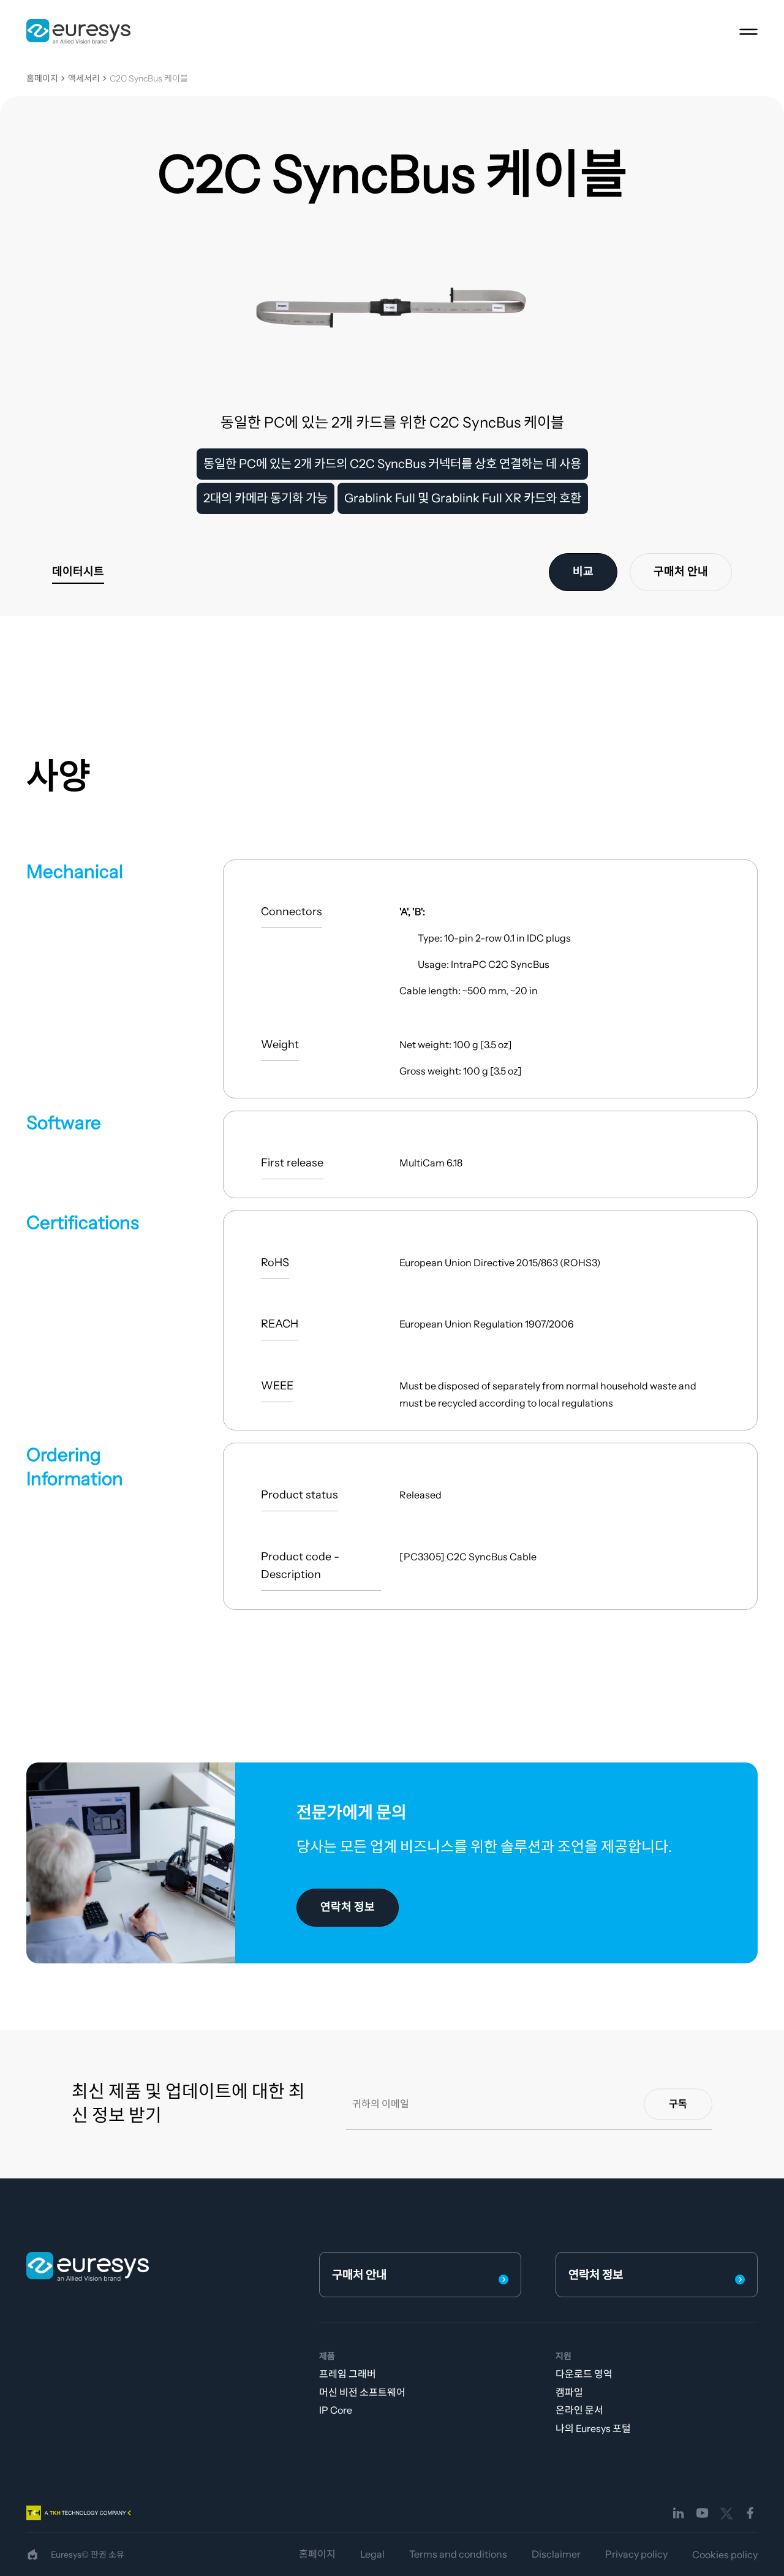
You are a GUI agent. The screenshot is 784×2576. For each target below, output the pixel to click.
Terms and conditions (458, 2554)
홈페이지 (42, 79)
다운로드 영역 (584, 2374)
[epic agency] (32, 2555)
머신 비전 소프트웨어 (362, 2392)
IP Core (336, 2410)
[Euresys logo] (88, 2266)
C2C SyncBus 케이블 (149, 79)
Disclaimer (556, 2554)
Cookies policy (725, 2555)
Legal (372, 2554)
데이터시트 (78, 572)
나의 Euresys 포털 (593, 2428)
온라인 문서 (579, 2410)
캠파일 (569, 2392)
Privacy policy (636, 2554)
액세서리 (84, 79)
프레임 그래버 (348, 2374)
